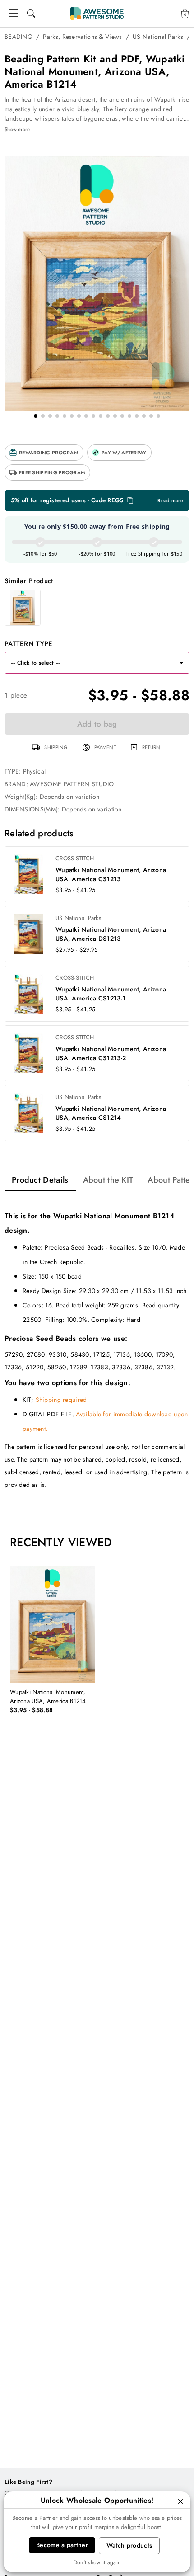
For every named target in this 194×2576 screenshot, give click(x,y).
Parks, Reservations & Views (82, 37)
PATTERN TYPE (29, 644)
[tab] (40, 1180)
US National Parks (158, 37)
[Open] (181, 663)
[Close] (180, 2501)
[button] (44, 453)
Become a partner (62, 2545)
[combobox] (88, 663)
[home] (97, 14)
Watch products (129, 2545)
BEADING (18, 37)
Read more (170, 501)
